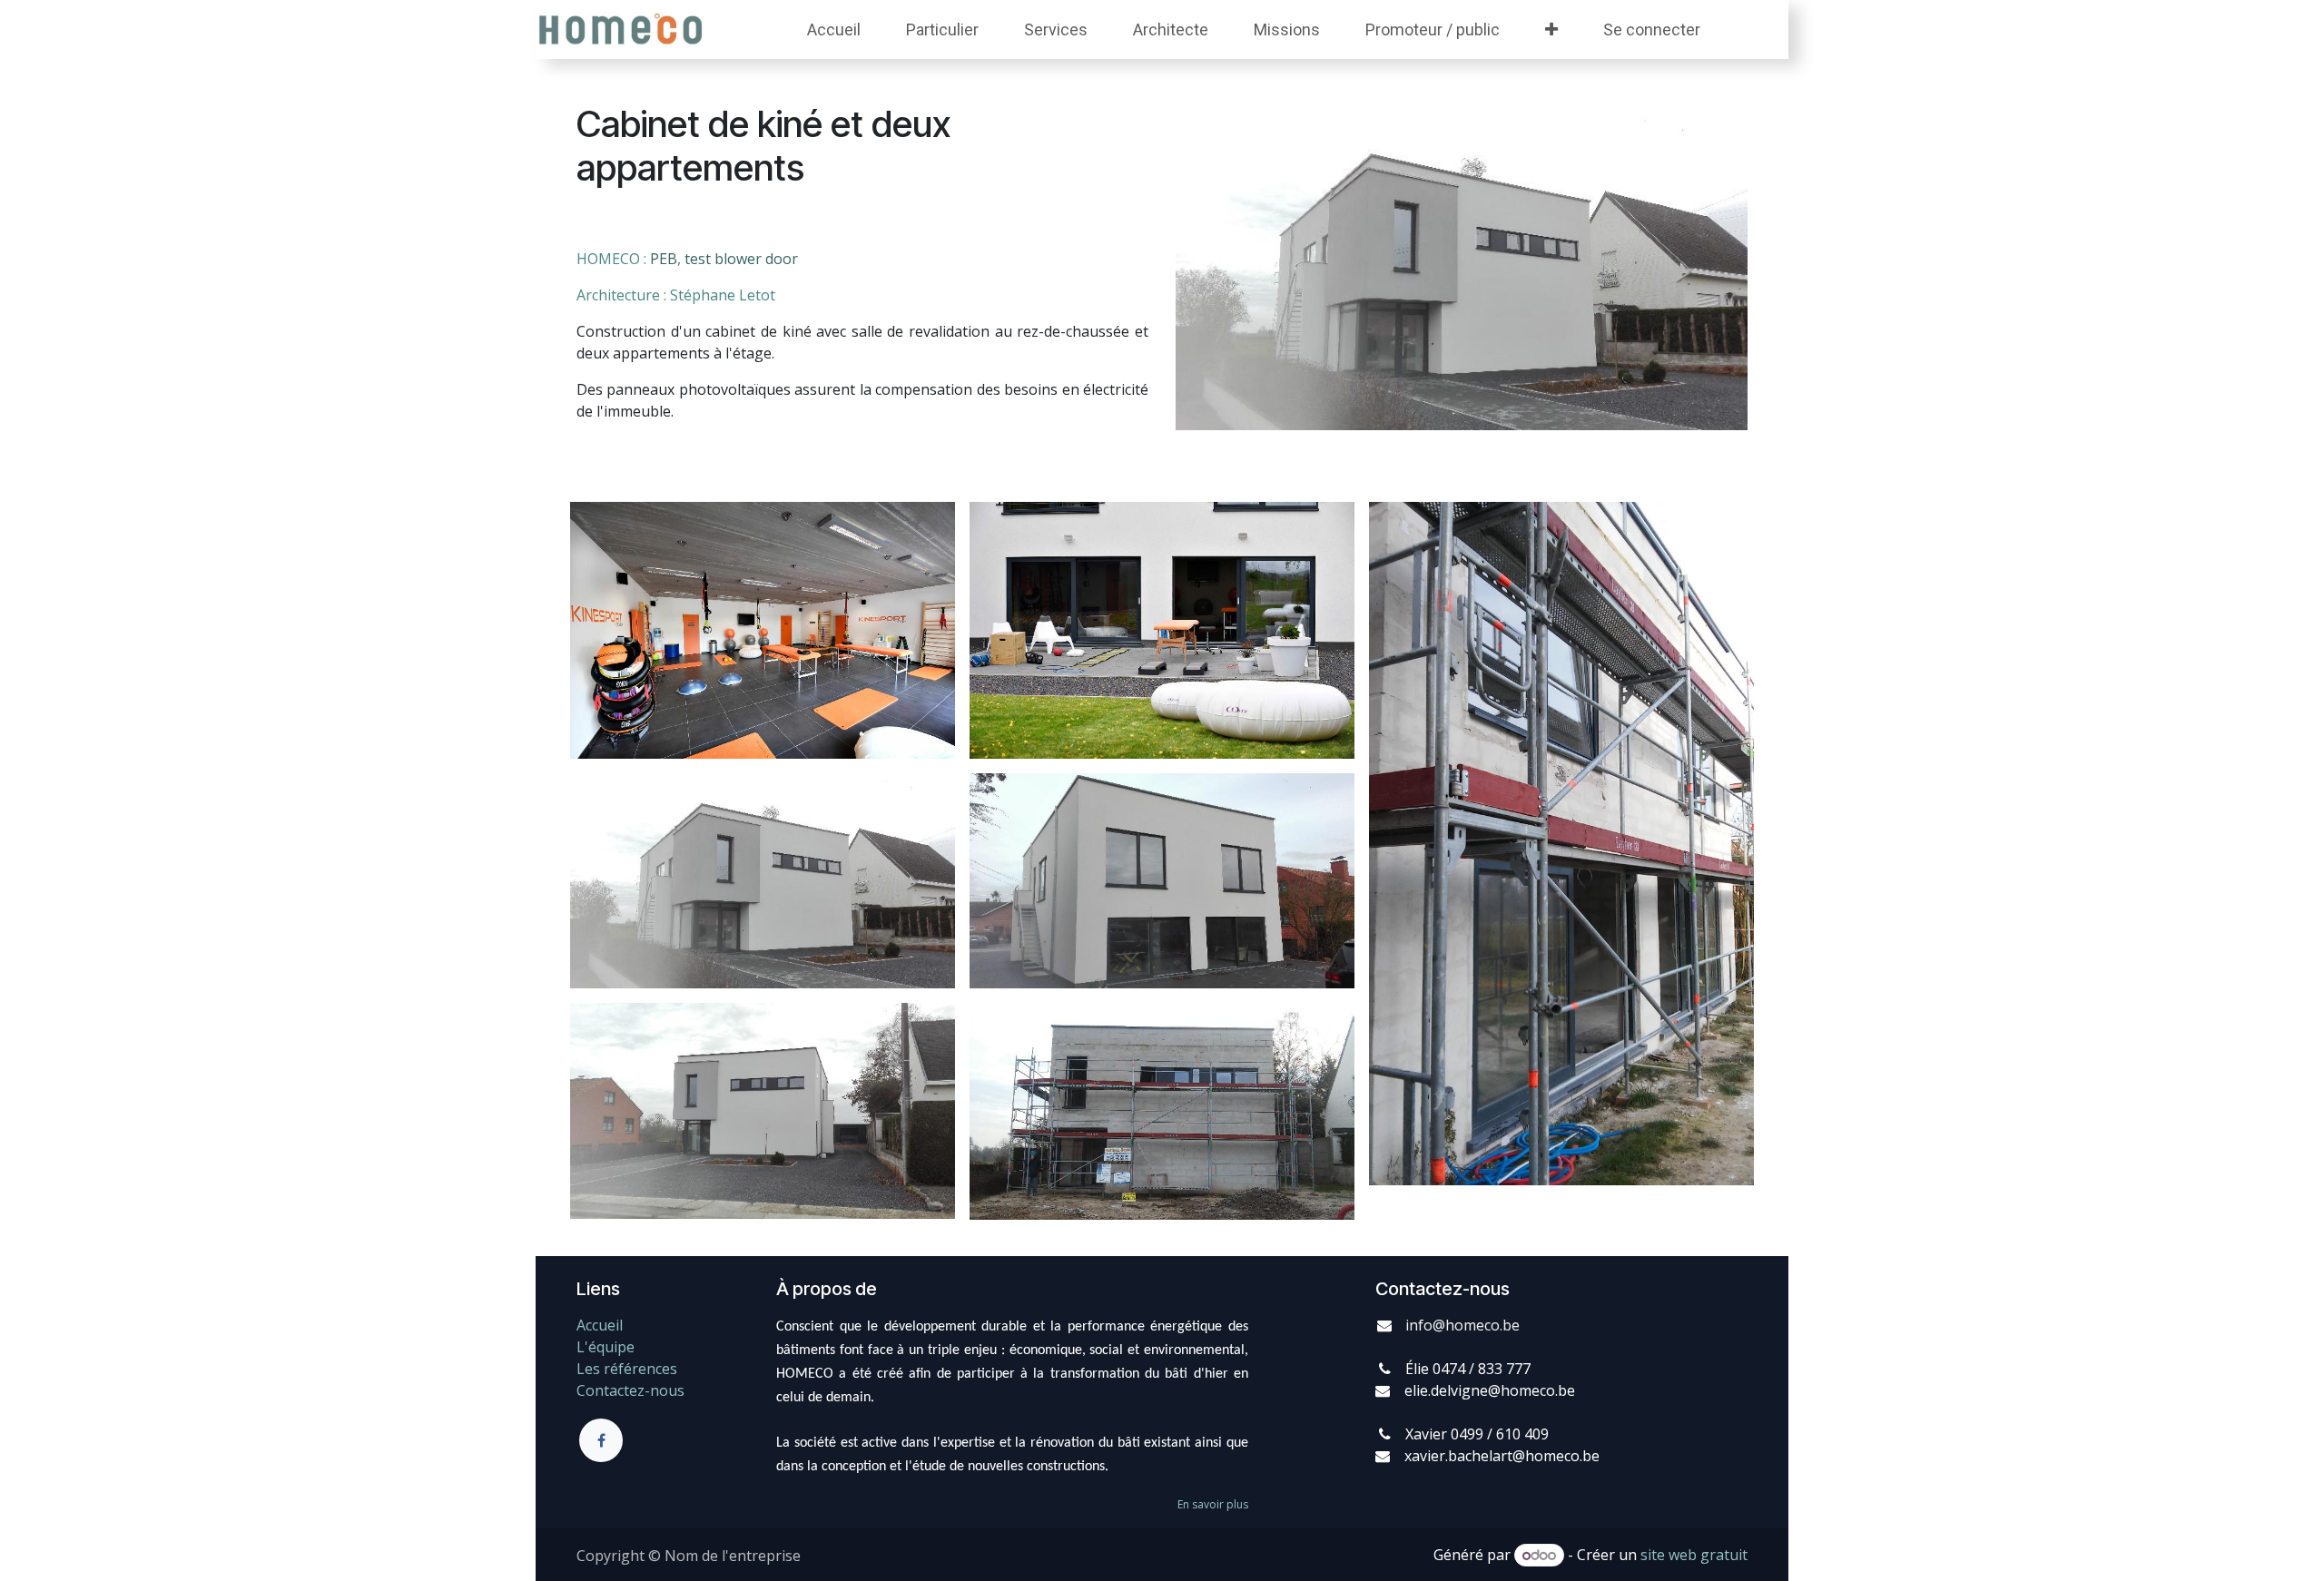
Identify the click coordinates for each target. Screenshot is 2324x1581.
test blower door (741, 259)
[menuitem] (834, 29)
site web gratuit (1694, 1555)
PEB (664, 259)
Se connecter (1652, 29)
